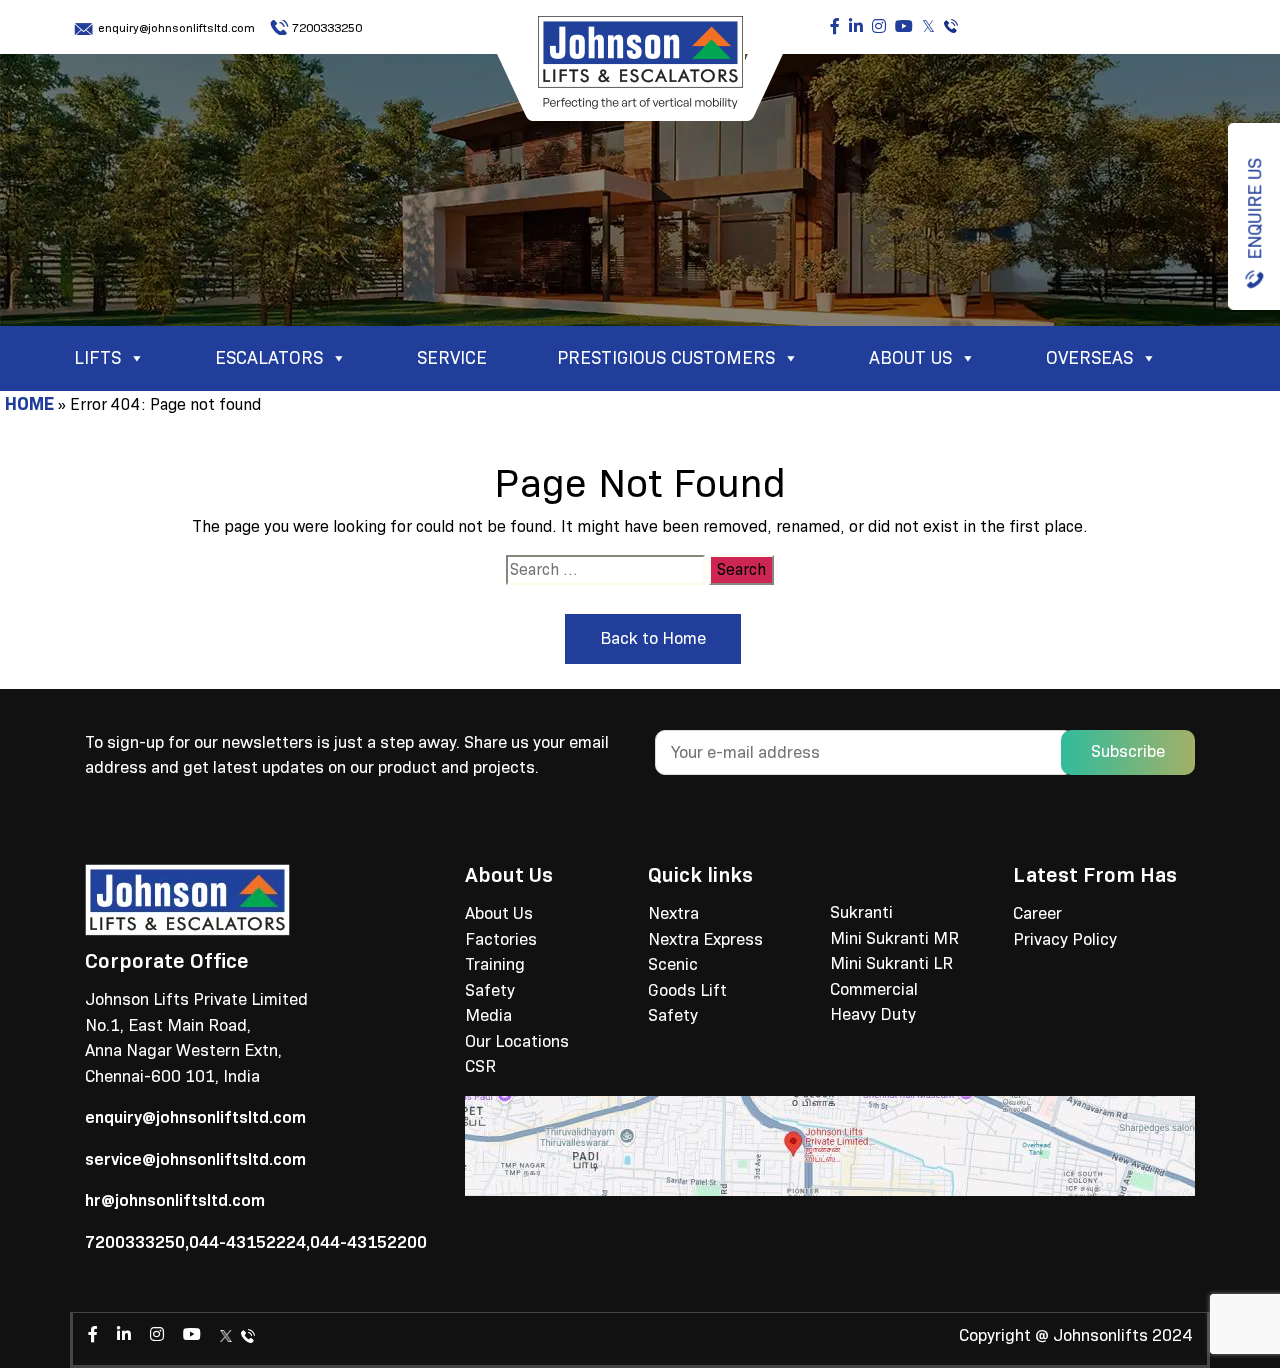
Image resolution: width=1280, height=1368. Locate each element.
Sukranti (861, 912)
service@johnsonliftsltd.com (195, 1159)
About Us (499, 913)
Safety (490, 990)
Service (452, 358)
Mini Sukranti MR (894, 938)
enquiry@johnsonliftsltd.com (176, 27)
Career (1037, 913)
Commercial (874, 989)
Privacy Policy (1065, 939)
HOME (29, 404)
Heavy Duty (873, 1014)
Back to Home (653, 638)
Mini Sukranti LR (891, 963)
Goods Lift (687, 990)
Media (488, 1015)
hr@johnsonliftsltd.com (175, 1200)
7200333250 (327, 27)
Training (495, 964)
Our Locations (517, 1041)
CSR (480, 1066)
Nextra (673, 913)
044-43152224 (247, 1242)
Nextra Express (705, 939)
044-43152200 (368, 1242)
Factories (501, 939)
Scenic (673, 964)
